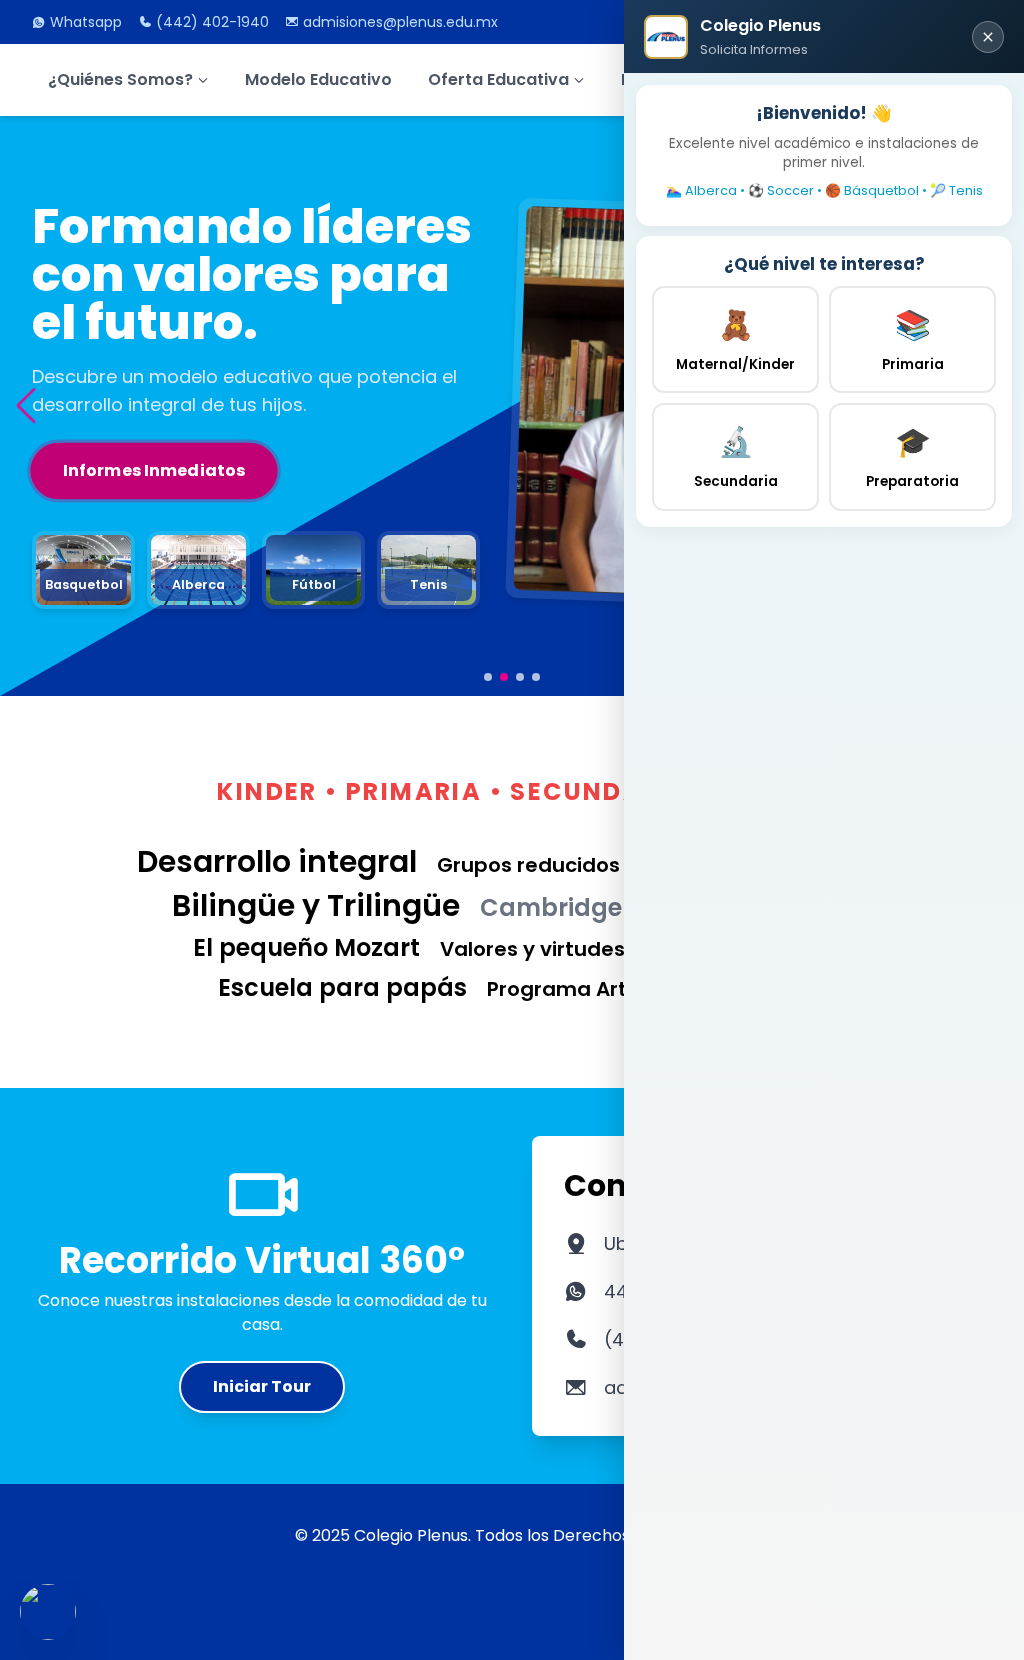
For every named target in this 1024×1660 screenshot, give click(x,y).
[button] (25, 405)
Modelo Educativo (318, 79)
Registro (100, 487)
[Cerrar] (988, 37)
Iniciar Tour (262, 1386)
